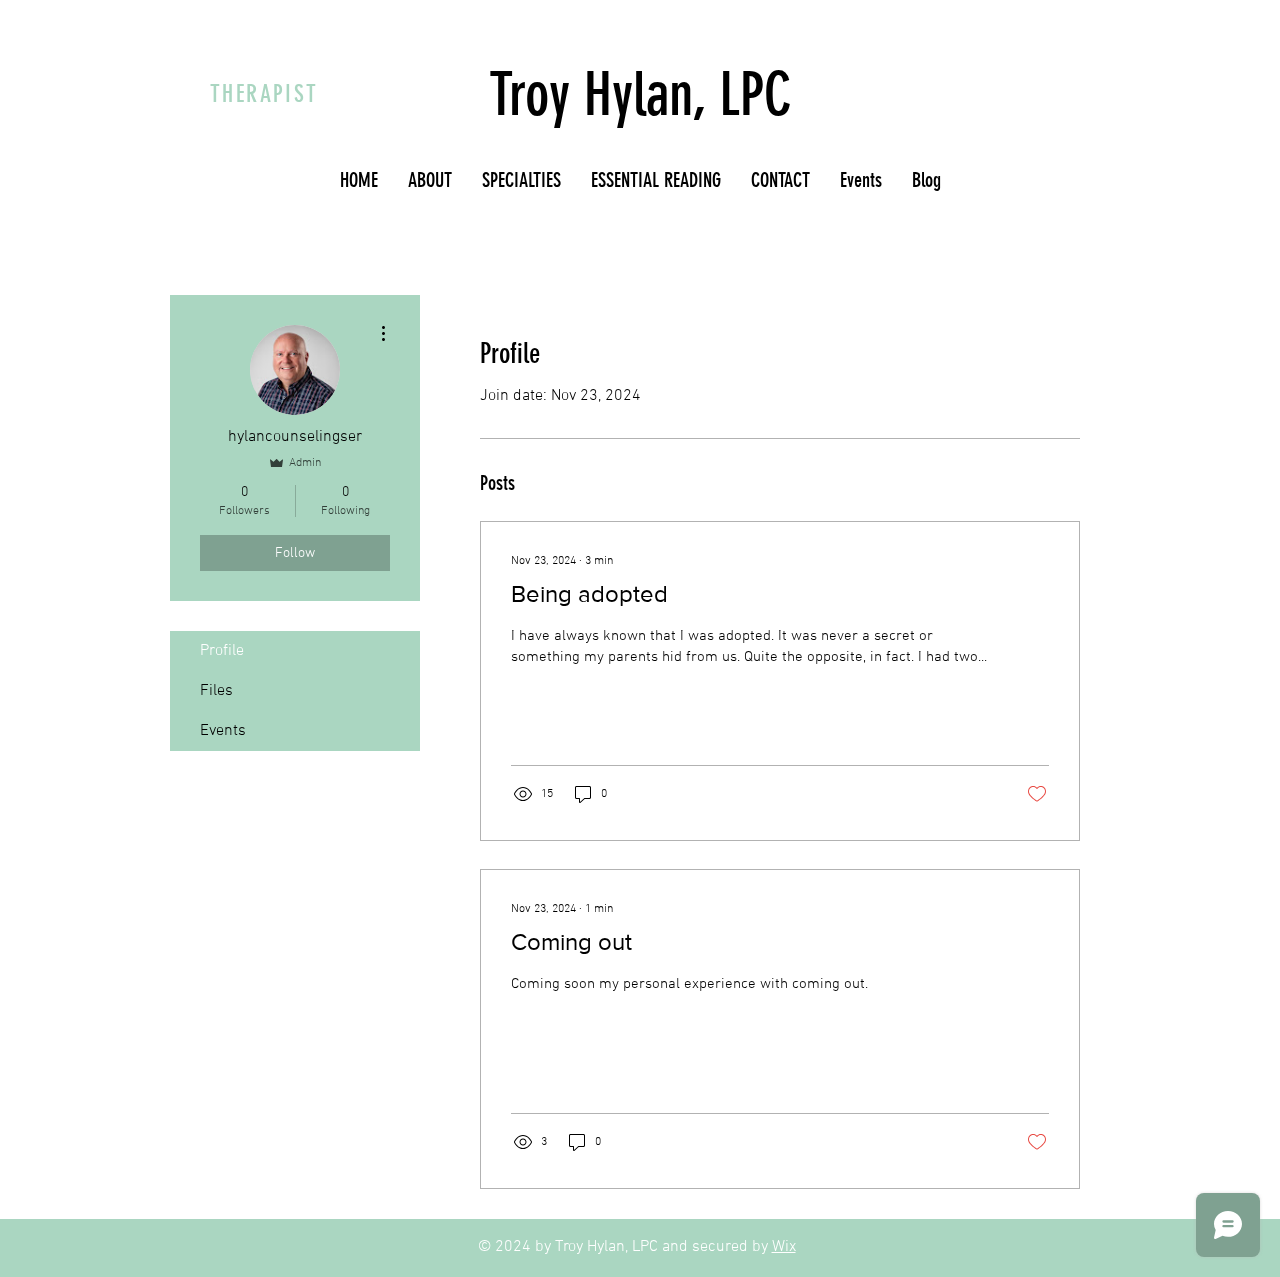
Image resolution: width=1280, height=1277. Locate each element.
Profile (222, 651)
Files (216, 691)
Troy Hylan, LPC (640, 94)
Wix (784, 1247)
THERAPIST (264, 94)
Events (223, 731)
